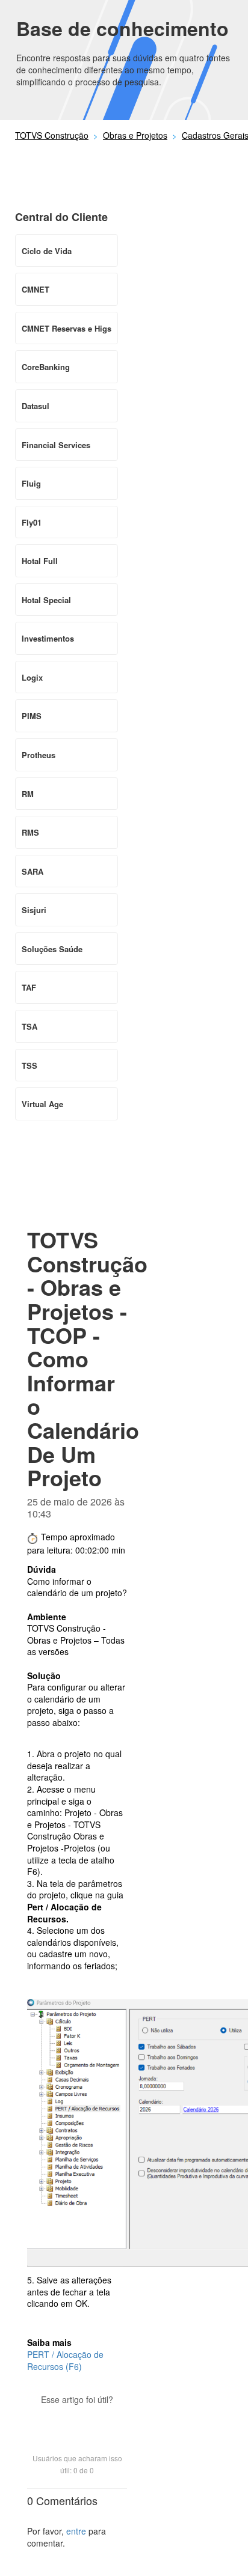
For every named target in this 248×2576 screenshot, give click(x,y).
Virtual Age (42, 1104)
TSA (29, 1026)
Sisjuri (34, 910)
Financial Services (56, 445)
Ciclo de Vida (47, 251)
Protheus (39, 755)
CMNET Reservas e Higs (67, 328)
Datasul (36, 406)
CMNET (36, 289)
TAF (29, 987)
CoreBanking (46, 367)
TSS (29, 1065)
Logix (32, 677)
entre (76, 2531)
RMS (30, 832)
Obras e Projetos (135, 135)
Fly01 (32, 522)
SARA (33, 871)
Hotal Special (46, 600)
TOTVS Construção (52, 135)
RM (28, 794)
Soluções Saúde (52, 949)
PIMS (32, 716)
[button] (77, 2420)
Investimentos (48, 638)
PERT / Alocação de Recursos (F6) (65, 2360)
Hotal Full (40, 561)
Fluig (31, 483)
